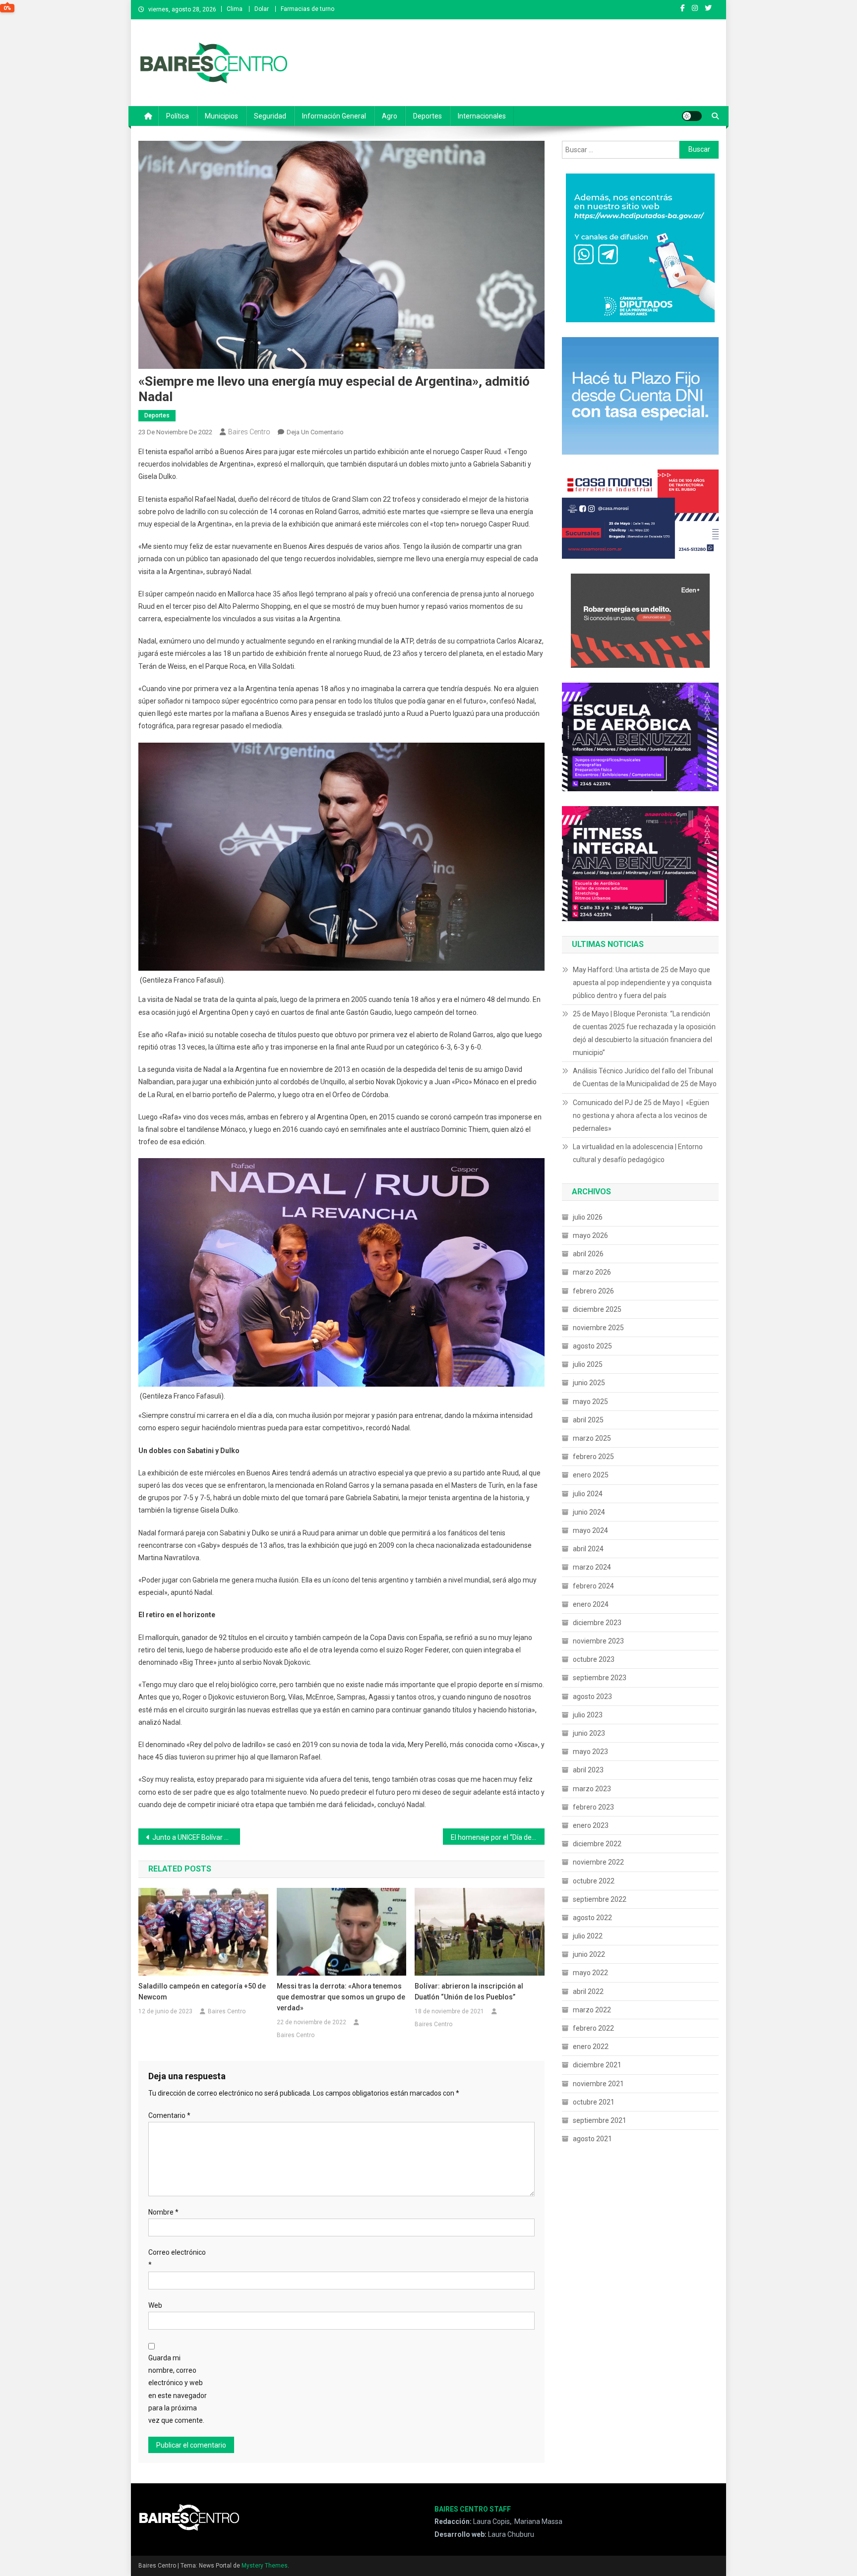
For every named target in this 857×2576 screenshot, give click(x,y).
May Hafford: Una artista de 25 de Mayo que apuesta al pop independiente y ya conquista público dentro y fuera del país (642, 983)
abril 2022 (588, 1991)
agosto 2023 (592, 1697)
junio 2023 (589, 1733)
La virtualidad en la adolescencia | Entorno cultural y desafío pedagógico (638, 1153)
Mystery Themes (265, 2566)
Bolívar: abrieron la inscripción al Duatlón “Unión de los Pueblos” (469, 1991)
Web (155, 2305)
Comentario (169, 2115)
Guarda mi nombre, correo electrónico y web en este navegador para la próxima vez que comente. (178, 2389)
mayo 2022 (590, 1973)
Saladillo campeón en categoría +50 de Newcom (202, 1991)
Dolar (262, 9)
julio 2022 (588, 1936)
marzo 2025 (592, 1438)
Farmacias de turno (307, 9)
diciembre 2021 (597, 2065)
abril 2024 (588, 1549)
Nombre (163, 2212)
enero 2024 (591, 1604)
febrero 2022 (593, 2028)
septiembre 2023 (600, 1678)
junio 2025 (589, 1383)
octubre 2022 (594, 1881)
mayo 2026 (590, 1235)
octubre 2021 (594, 2102)
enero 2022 (591, 2047)
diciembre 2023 (597, 1623)
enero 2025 (591, 1475)
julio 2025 (588, 1364)
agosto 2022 (592, 1918)
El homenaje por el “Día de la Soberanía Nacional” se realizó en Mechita (498, 1837)
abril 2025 (588, 1420)
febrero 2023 (593, 1807)
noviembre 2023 (598, 1641)
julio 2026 (588, 1217)
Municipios (221, 116)
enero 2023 (591, 1825)
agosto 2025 (592, 1346)
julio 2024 (588, 1494)
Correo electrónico (177, 2258)
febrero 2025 (593, 1457)
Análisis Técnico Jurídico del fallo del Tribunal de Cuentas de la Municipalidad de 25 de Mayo (645, 1077)
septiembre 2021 (600, 2120)
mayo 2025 (590, 1402)
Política (178, 116)
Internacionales (482, 116)
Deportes (428, 116)
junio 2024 (589, 1512)
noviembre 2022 (598, 1862)
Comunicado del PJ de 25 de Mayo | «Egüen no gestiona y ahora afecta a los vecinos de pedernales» (641, 1115)
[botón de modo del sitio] (692, 116)
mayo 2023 (590, 1752)
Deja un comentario (315, 432)
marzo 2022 (592, 2010)
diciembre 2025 (597, 1309)
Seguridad (270, 116)
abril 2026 (588, 1254)
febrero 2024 (593, 1586)
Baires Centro (249, 432)
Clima (235, 9)
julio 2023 (588, 1715)
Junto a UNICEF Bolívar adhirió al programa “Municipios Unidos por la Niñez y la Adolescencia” (196, 1837)
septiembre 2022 (600, 1899)
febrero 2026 (593, 1291)
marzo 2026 (592, 1272)
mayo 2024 (590, 1530)
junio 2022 (589, 1954)
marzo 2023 (592, 1789)
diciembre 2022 (597, 1844)
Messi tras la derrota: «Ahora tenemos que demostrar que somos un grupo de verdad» (341, 1997)
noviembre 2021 (598, 2084)
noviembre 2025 (598, 1328)
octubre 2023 (594, 1659)
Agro (390, 116)
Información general (334, 116)
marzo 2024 (592, 1567)
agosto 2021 (592, 2139)
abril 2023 (588, 1770)
